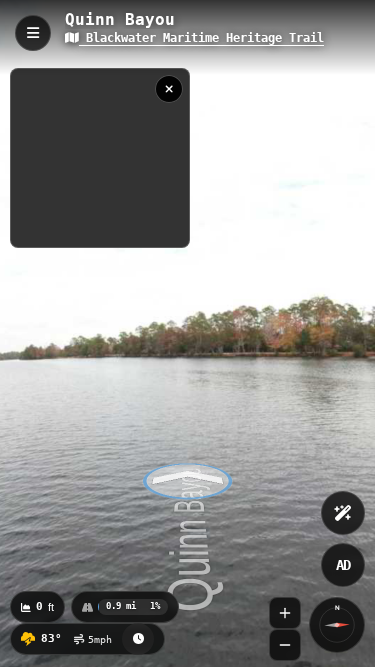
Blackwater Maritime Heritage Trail (201, 38)
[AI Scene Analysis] (343, 513)
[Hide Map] (169, 89)
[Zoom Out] (285, 645)
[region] (100, 158)
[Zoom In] (285, 613)
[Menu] (33, 33)
